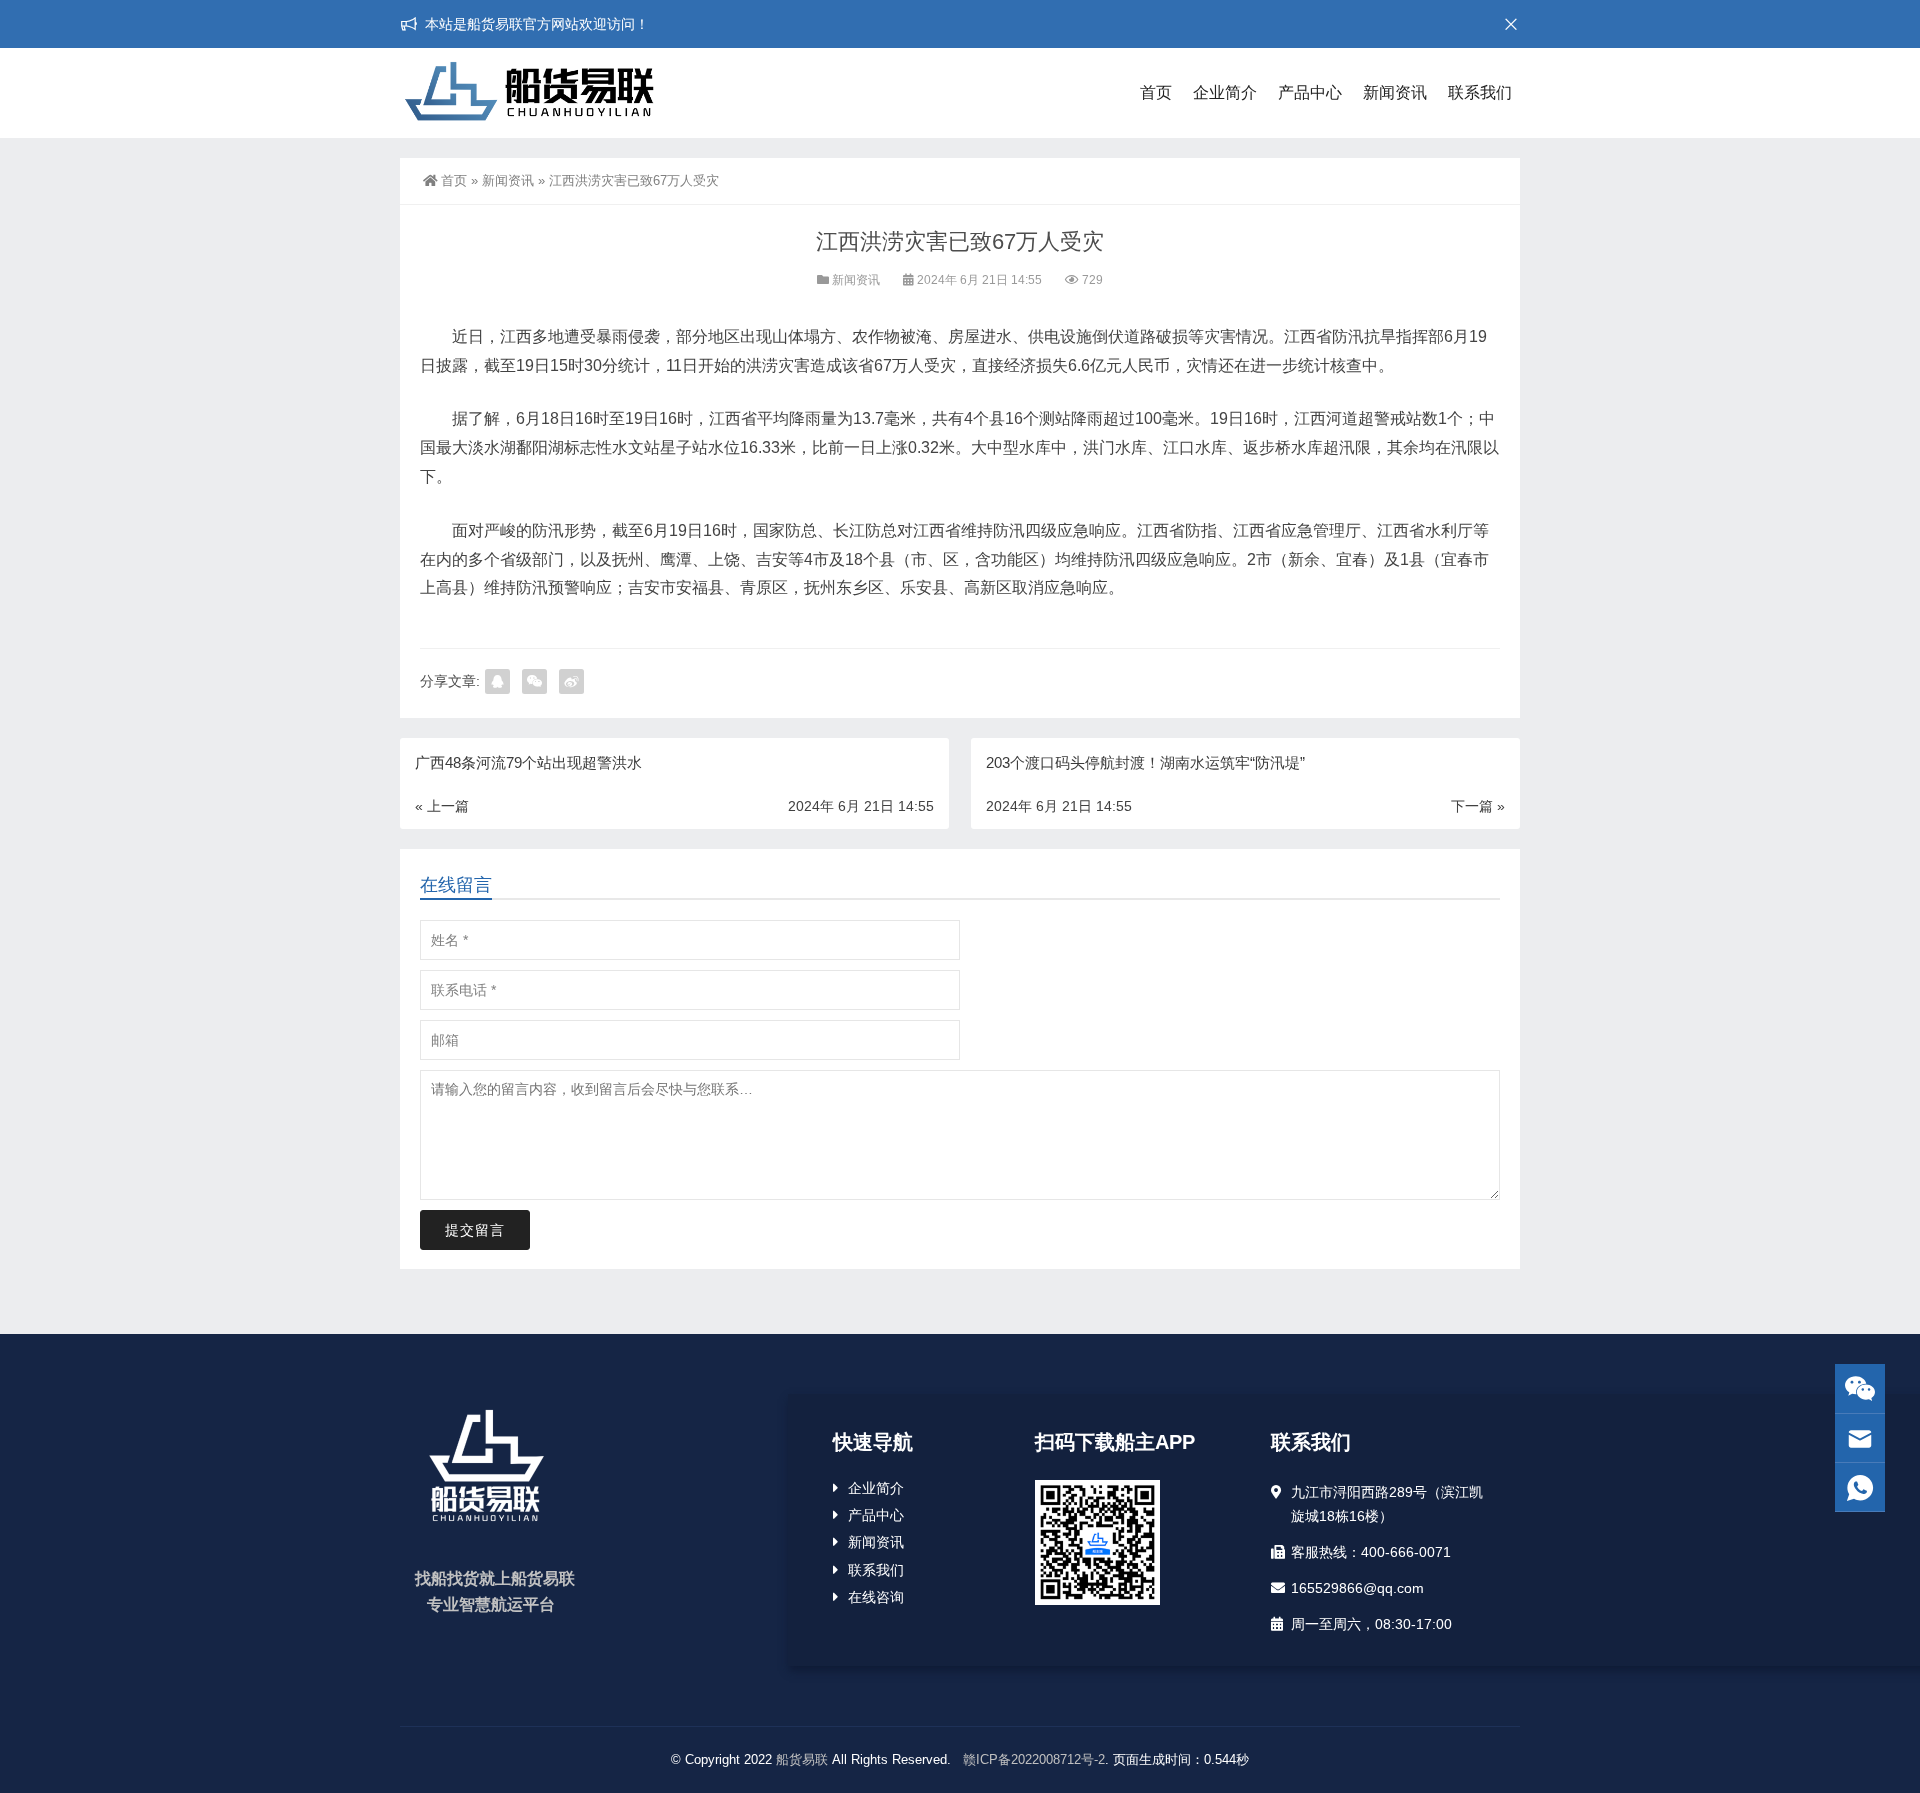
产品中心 (1310, 92)
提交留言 (475, 1230)
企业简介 (1225, 92)
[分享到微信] (534, 681)
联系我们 (1480, 92)
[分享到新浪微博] (571, 681)
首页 (1156, 92)
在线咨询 (876, 1597)
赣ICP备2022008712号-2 (1032, 1759)
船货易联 (802, 1759)
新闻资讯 (1395, 92)
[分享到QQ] (497, 681)
